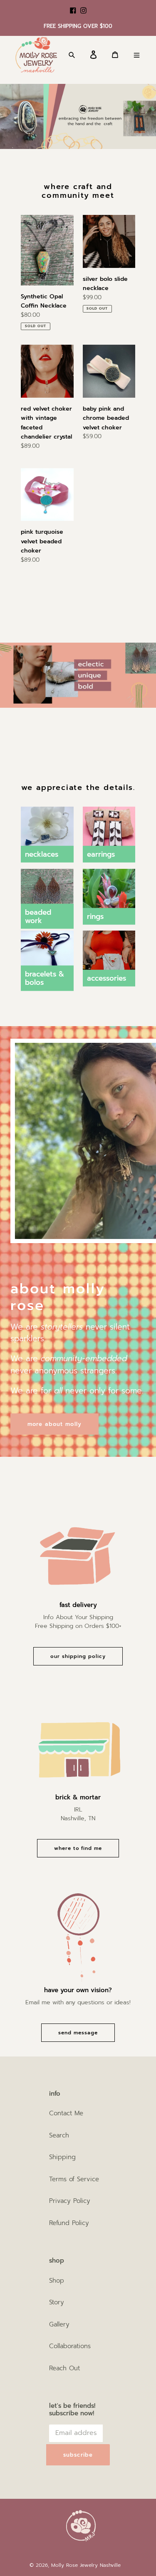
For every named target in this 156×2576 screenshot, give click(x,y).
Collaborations (70, 2346)
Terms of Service (74, 2179)
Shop (57, 2281)
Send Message (78, 2033)
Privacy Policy (70, 2201)
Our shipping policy (78, 1656)
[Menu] (140, 55)
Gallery (59, 2324)
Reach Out (64, 2368)
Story (57, 2302)
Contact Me (66, 2113)
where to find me (78, 1848)
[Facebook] (73, 6)
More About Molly (54, 1424)
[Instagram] (83, 6)
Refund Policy (69, 2223)
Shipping (62, 2157)
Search (59, 2135)
